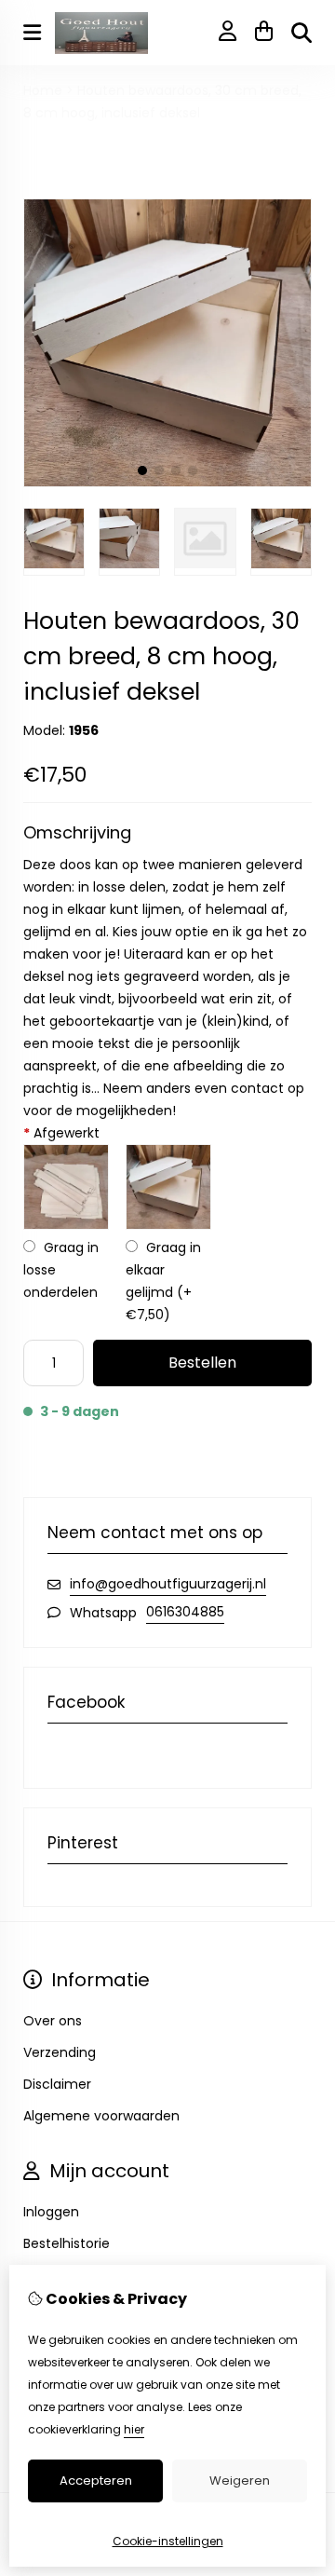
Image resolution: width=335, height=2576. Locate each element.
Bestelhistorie (67, 2243)
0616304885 (185, 1612)
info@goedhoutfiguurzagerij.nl (168, 1584)
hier (134, 2429)
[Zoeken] (301, 33)
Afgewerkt (61, 1133)
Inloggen (51, 2212)
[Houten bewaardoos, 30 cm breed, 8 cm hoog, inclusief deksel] (167, 483)
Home (43, 90)
